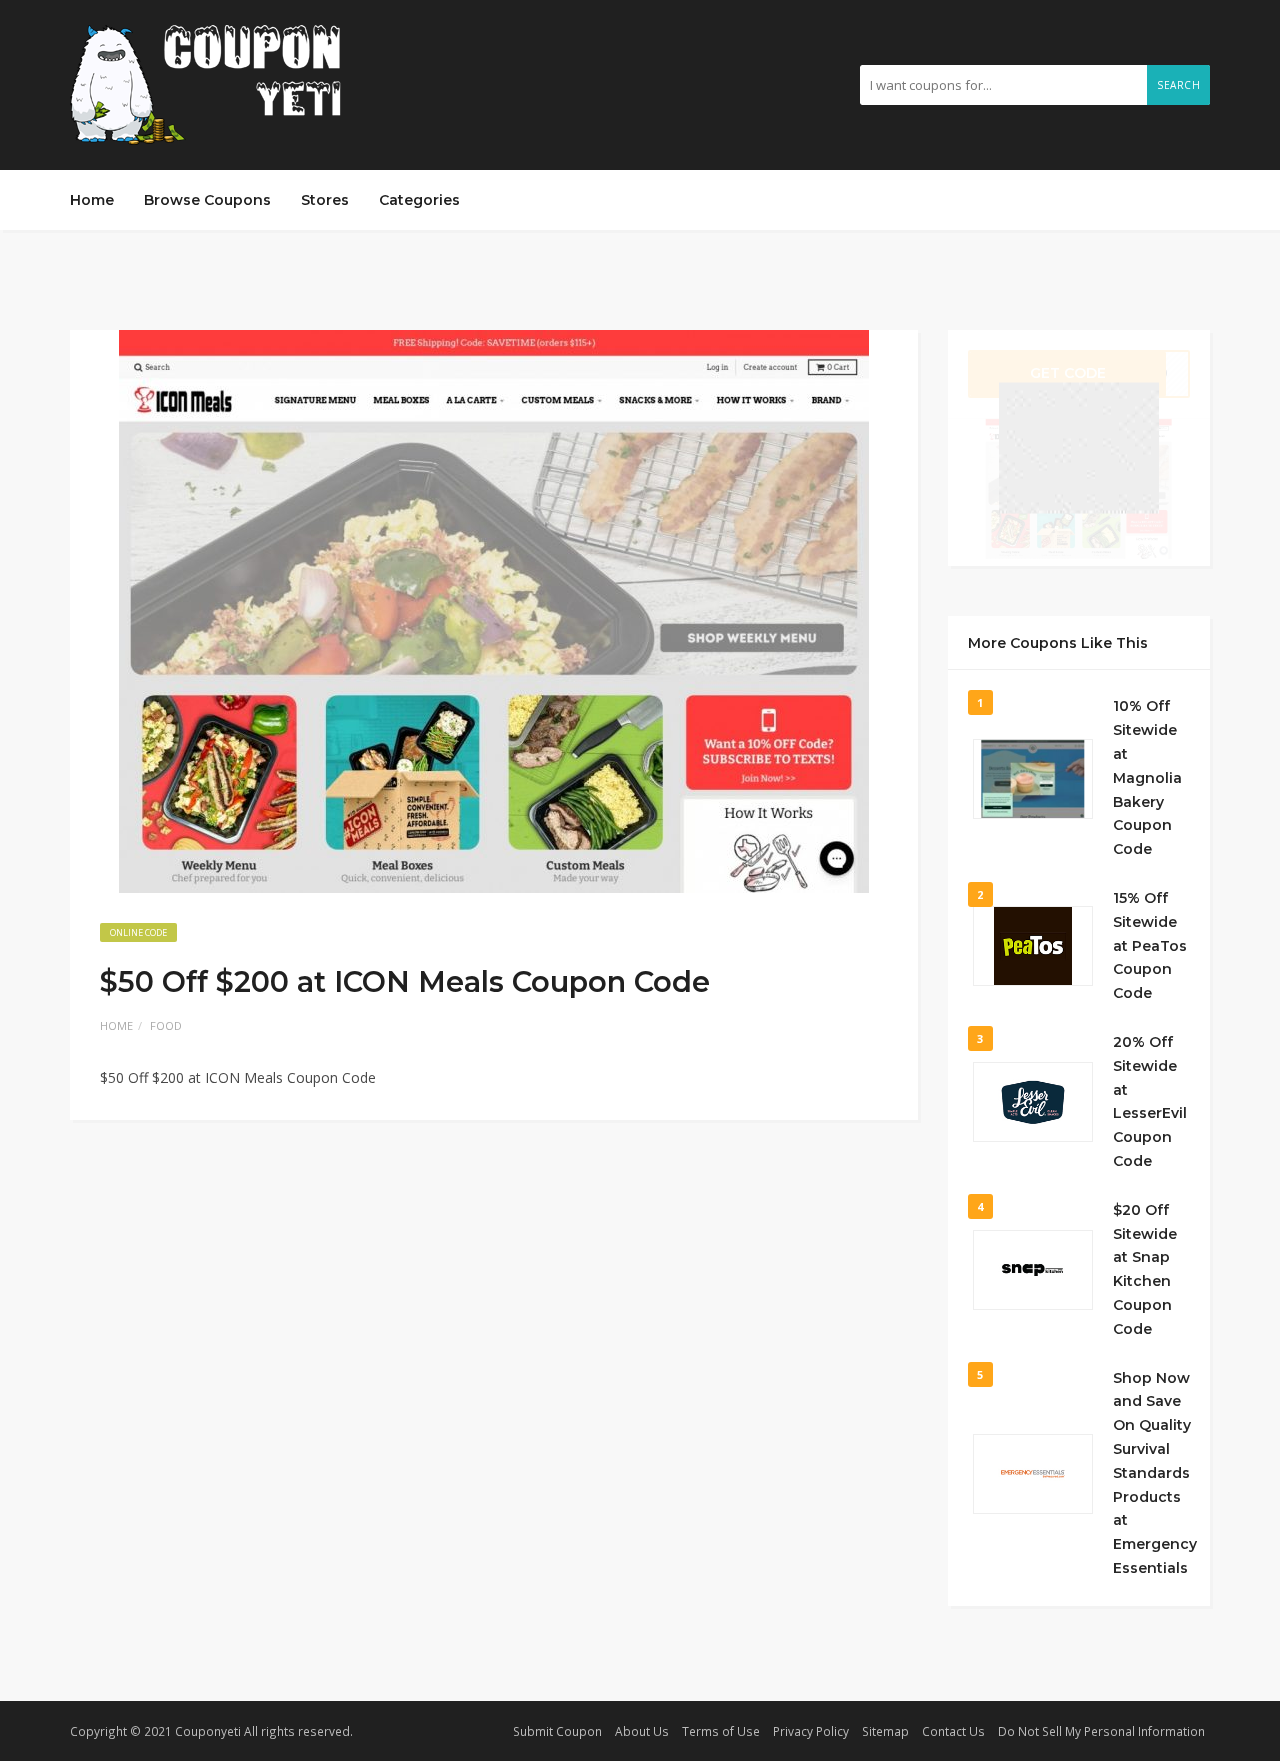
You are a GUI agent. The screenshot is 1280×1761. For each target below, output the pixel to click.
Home (92, 200)
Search (1178, 85)
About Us (642, 1731)
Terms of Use (721, 1731)
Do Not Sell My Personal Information (1101, 1731)
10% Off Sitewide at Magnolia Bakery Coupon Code (1147, 777)
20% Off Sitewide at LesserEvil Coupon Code (1150, 1101)
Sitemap (885, 1731)
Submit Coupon (557, 1731)
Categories (419, 200)
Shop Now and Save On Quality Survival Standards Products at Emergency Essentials (1155, 1473)
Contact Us (953, 1731)
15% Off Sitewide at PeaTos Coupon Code (1150, 945)
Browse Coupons (207, 200)
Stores (325, 200)
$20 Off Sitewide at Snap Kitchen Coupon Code (1145, 1269)
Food (166, 1025)
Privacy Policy (811, 1731)
